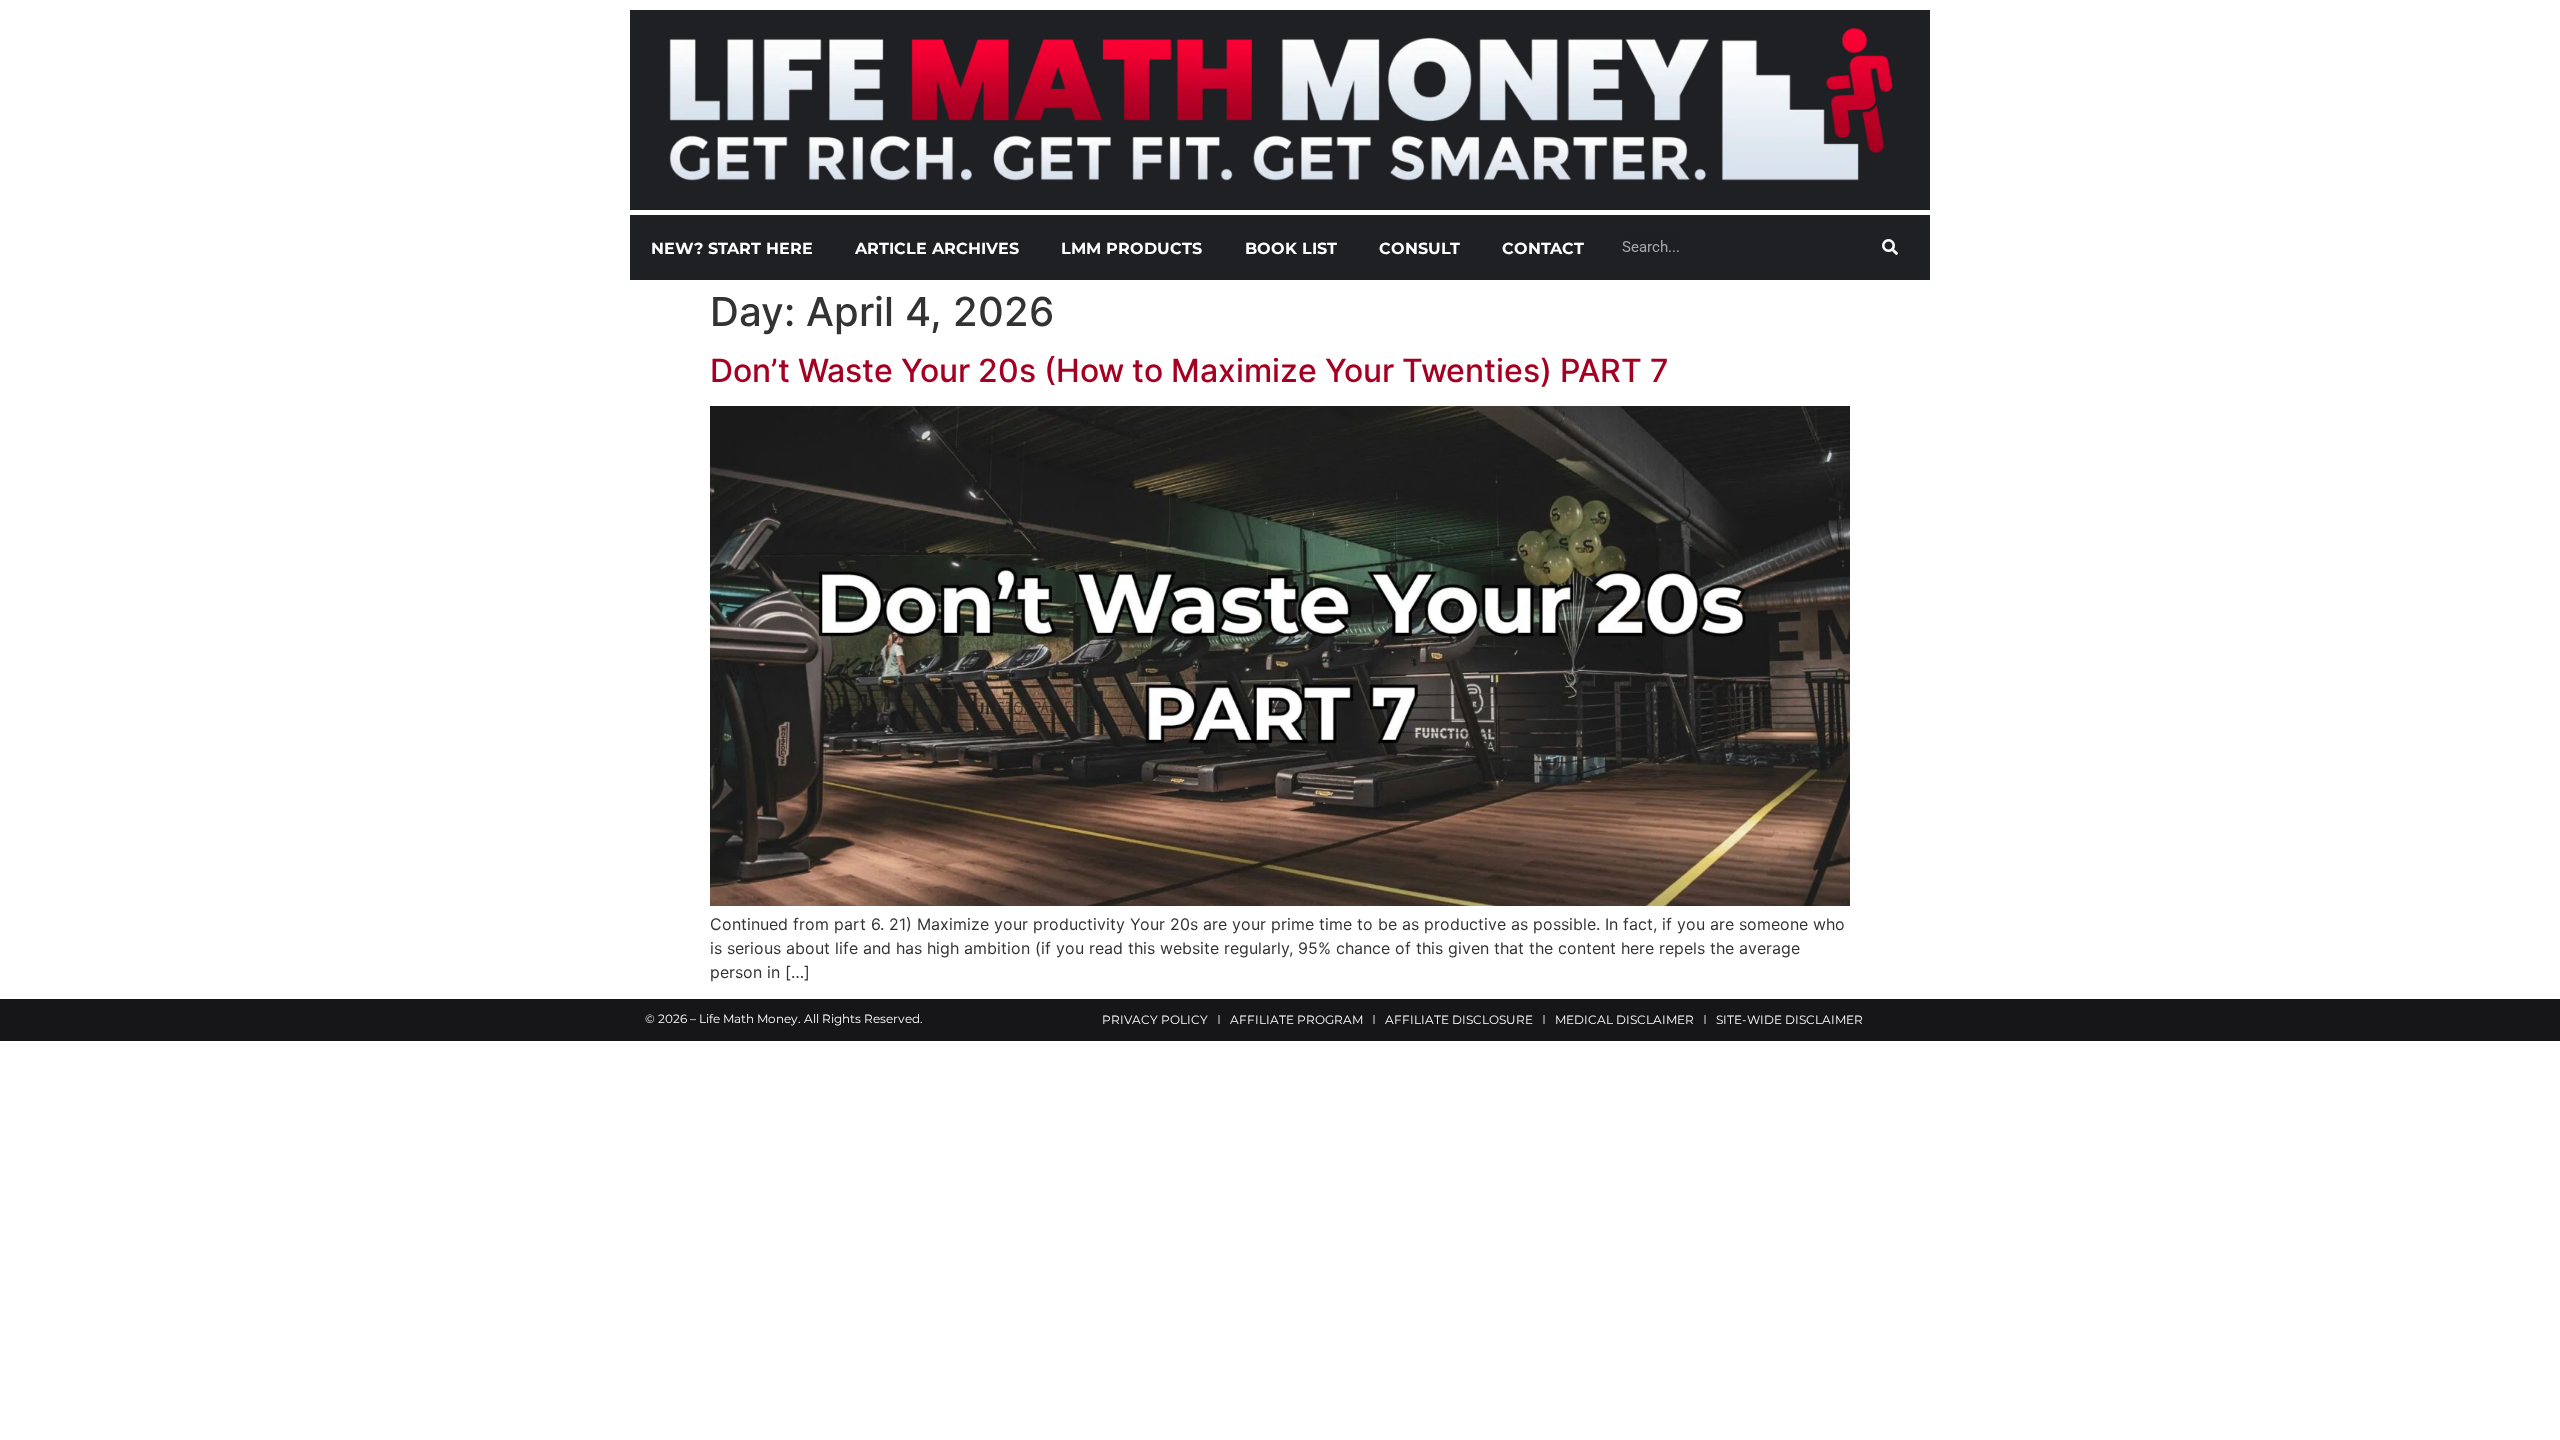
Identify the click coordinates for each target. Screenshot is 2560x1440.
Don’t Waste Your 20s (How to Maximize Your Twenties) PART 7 (1189, 370)
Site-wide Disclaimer (1789, 1019)
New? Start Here (732, 248)
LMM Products (1131, 248)
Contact (1543, 248)
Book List (1291, 248)
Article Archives (937, 248)
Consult (1419, 248)
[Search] (1890, 247)
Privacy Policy (1155, 1019)
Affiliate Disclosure (1459, 1019)
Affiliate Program (1296, 1019)
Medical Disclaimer (1624, 1019)
